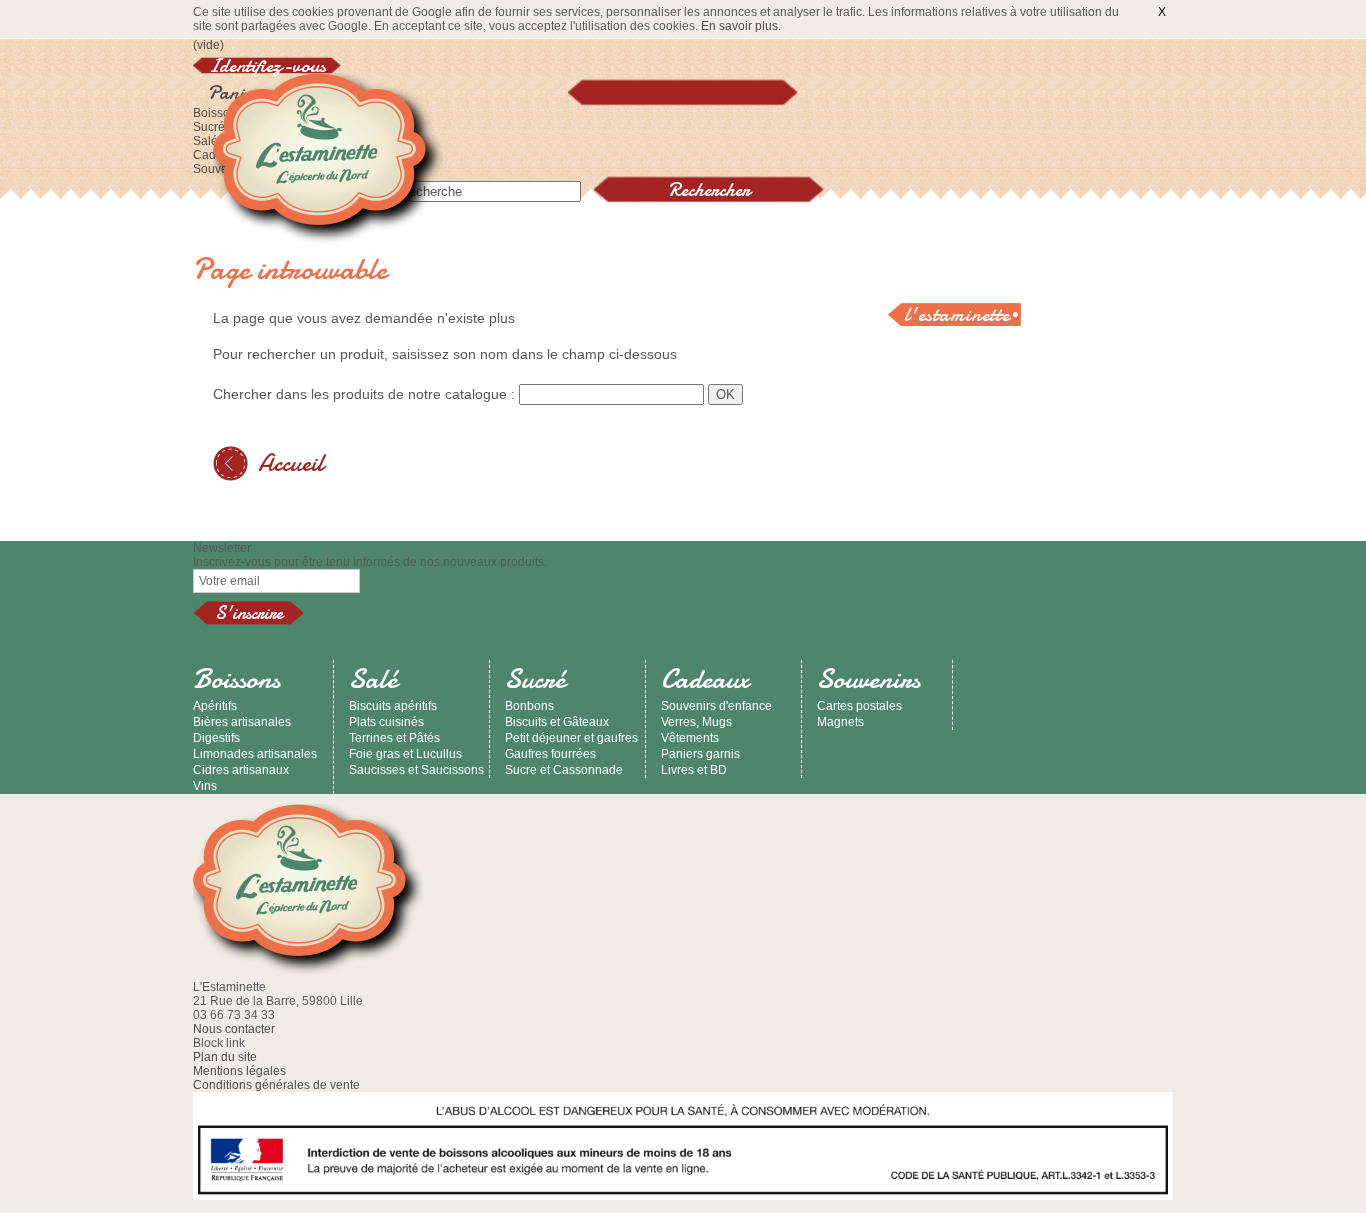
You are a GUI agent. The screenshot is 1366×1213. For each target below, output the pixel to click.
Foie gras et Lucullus (405, 754)
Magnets (840, 722)
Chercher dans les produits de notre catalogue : (364, 394)
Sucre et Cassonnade (564, 770)
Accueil (291, 463)
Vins (205, 786)
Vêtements (690, 738)
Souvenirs (868, 679)
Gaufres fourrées (550, 754)
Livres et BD (694, 770)
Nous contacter (234, 1029)
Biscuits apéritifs (393, 706)
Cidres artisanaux (241, 770)
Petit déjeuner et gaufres (571, 738)
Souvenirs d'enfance (716, 706)
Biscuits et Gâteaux (557, 722)
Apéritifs (215, 706)
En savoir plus (739, 26)
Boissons (236, 679)
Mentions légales (239, 1071)
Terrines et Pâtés (394, 738)
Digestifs (216, 738)
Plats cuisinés (386, 722)
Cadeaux (705, 679)
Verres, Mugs (696, 722)
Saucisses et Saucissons (416, 770)
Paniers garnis (700, 754)
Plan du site (225, 1057)
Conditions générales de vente (276, 1085)
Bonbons (529, 706)
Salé (205, 141)
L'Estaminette (957, 314)
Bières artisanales (242, 722)
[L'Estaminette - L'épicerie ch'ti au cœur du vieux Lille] (328, 161)
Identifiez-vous (267, 65)
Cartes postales (859, 706)
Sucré (209, 127)
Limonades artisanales (255, 754)
